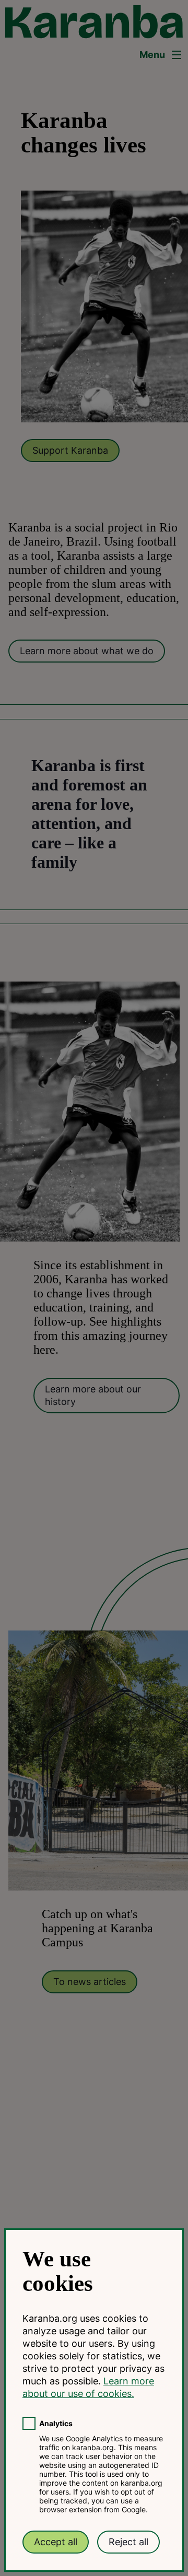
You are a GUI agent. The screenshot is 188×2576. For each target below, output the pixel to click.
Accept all (56, 2542)
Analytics (56, 2423)
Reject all (128, 2542)
